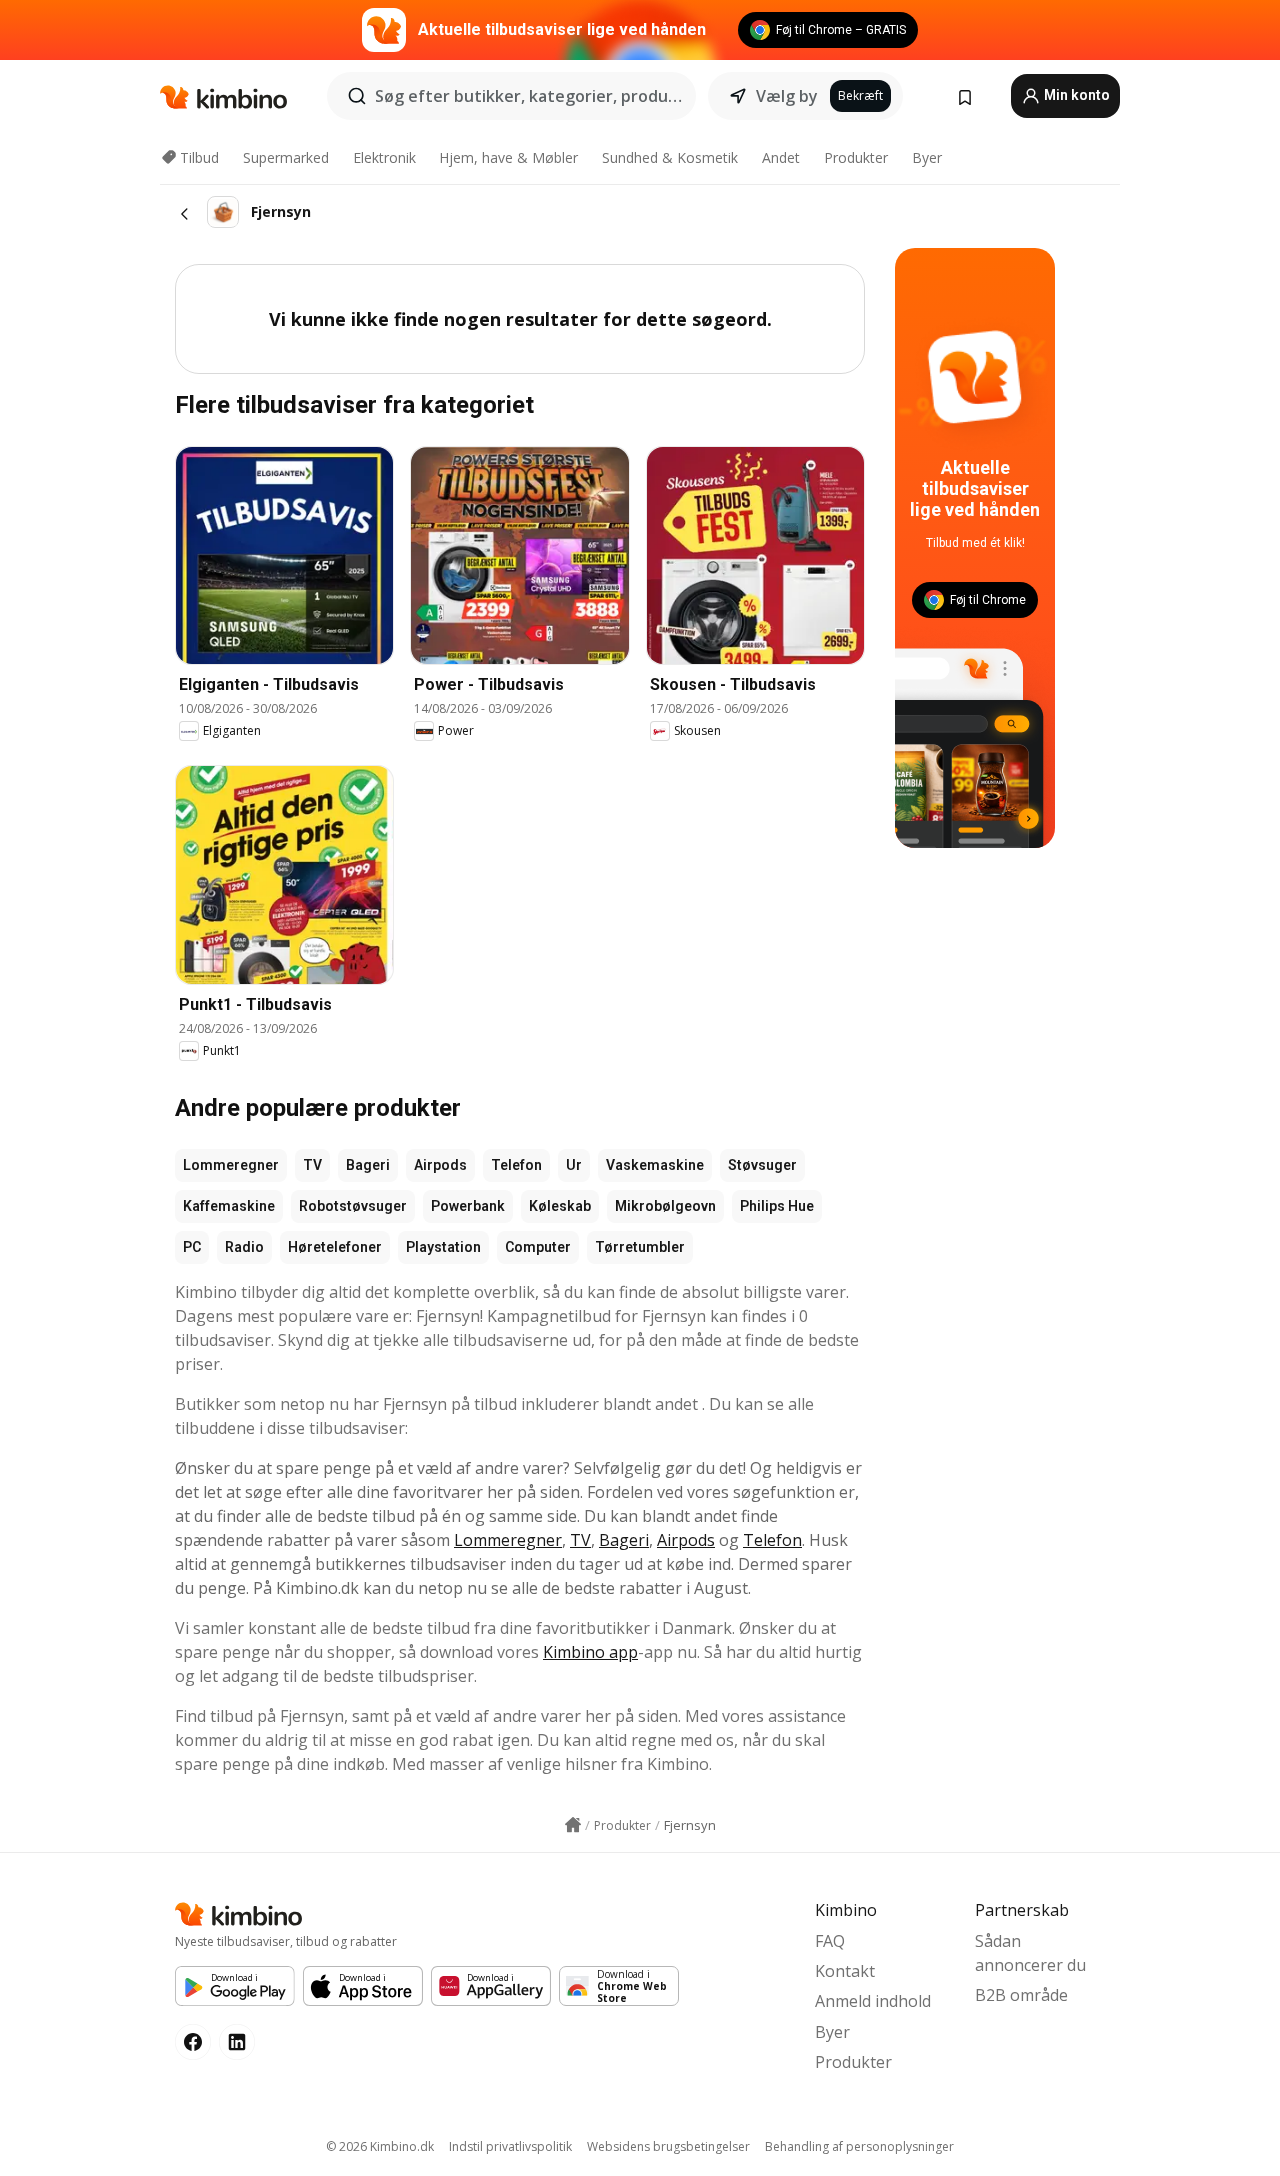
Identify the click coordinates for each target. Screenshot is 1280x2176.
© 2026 (380, 2146)
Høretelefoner (335, 1247)
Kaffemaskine (229, 1206)
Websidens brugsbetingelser (668, 2146)
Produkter (856, 157)
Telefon (516, 1165)
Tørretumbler (640, 1247)
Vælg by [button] (787, 96)
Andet (781, 157)
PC (192, 1247)
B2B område (1021, 1995)
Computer (538, 1247)
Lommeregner (231, 1165)
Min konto (1075, 95)
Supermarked (286, 157)
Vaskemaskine (655, 1165)
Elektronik (384, 157)
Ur (574, 1165)
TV (312, 1165)
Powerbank (468, 1206)
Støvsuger (762, 1165)
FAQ (830, 1941)
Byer (927, 157)
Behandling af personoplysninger (859, 2146)
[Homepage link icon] (573, 1825)
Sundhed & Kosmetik (670, 157)
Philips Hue (777, 1206)
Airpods (440, 1165)
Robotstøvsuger (353, 1206)
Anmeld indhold (873, 2001)
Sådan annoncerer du (1030, 1953)
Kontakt (845, 1971)
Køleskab (560, 1206)
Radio (244, 1247)
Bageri (368, 1165)
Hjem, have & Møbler (508, 157)
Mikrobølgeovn (665, 1206)
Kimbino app (590, 1652)
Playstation (443, 1247)
